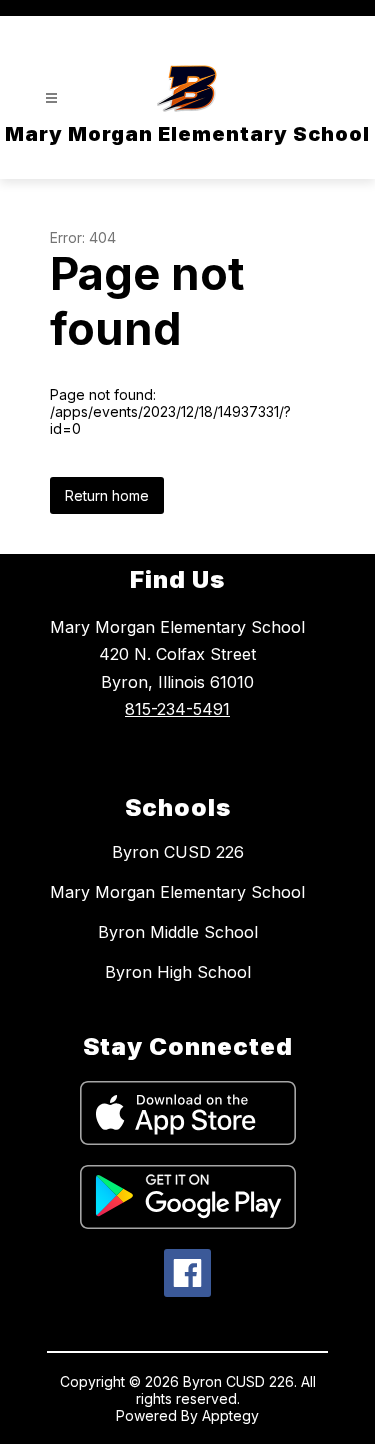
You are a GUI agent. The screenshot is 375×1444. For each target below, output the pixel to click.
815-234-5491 (177, 709)
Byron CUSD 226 (178, 852)
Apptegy (230, 1415)
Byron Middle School (178, 932)
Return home (107, 495)
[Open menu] (51, 98)
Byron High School (178, 972)
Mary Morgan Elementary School (177, 892)
